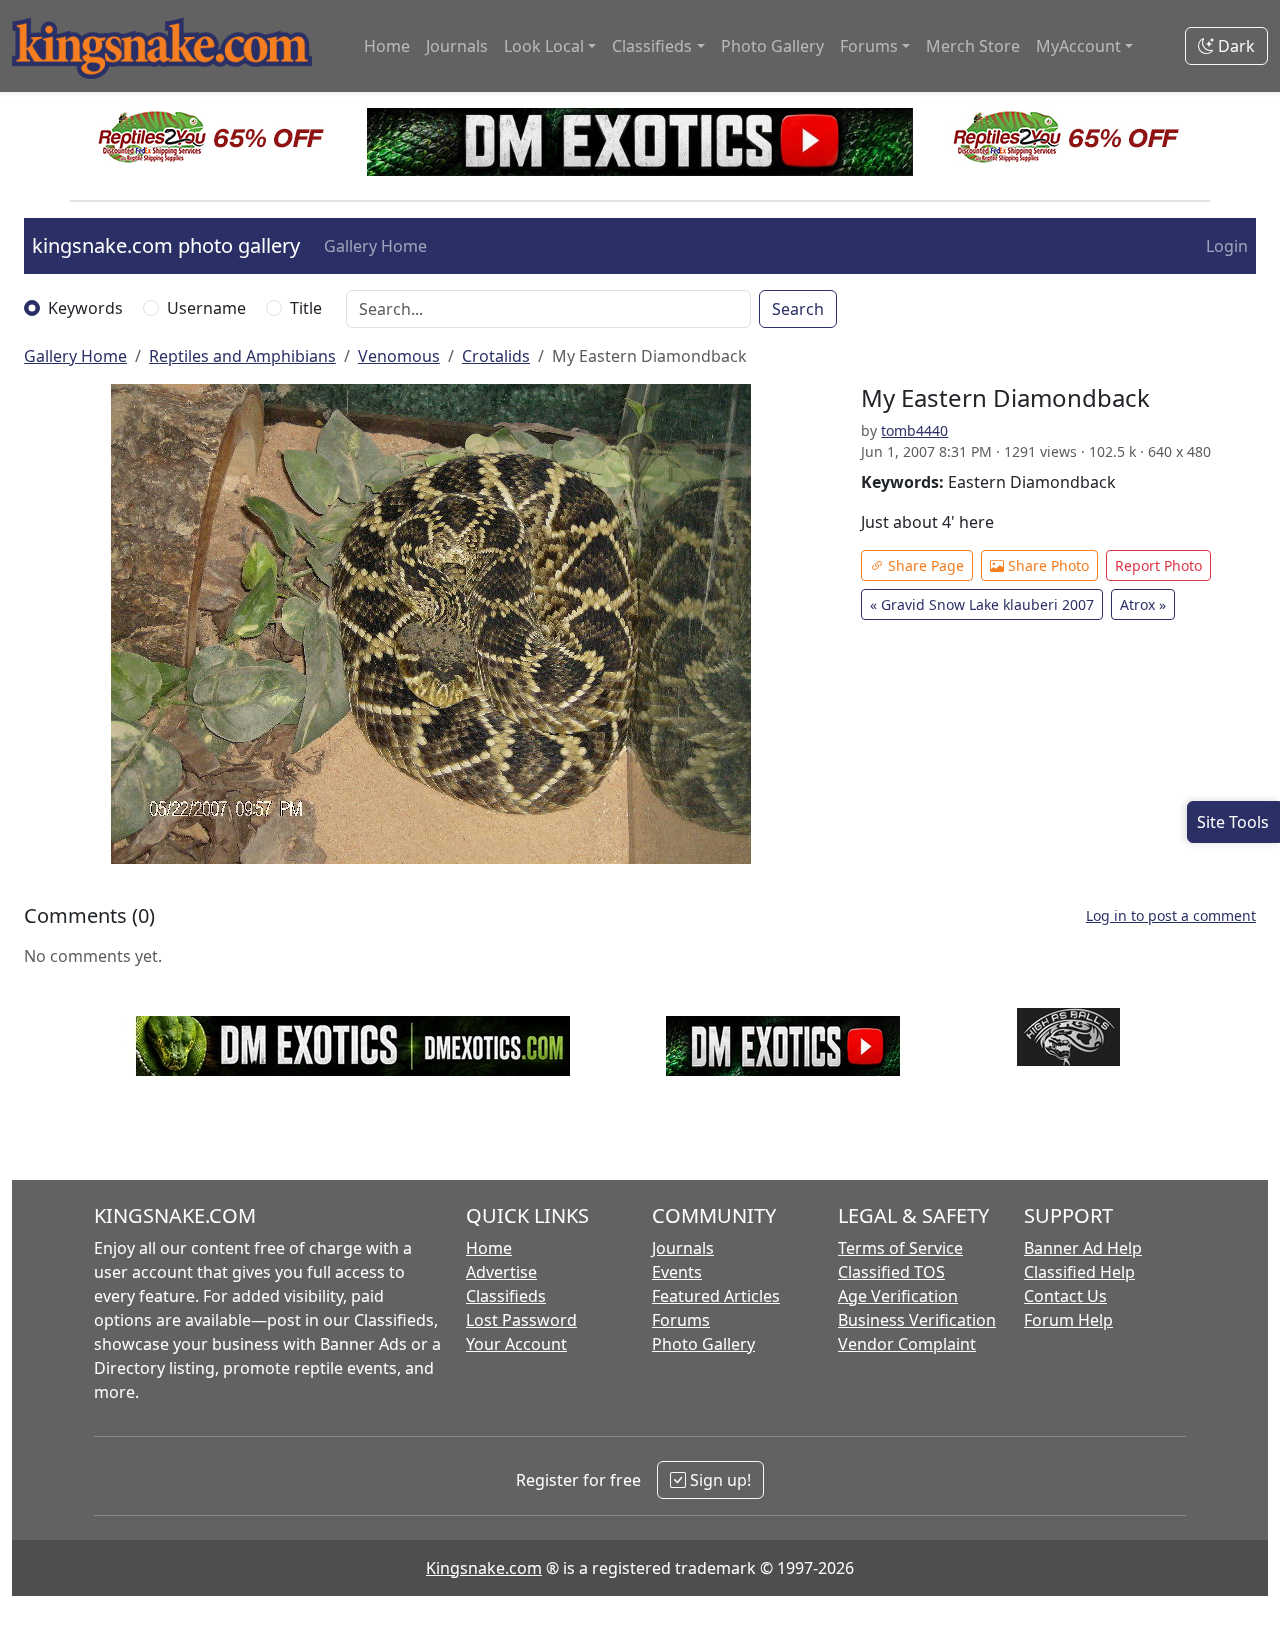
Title (306, 308)
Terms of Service (900, 1248)
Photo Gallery (772, 46)
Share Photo (1046, 565)
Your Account (516, 1344)
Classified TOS (891, 1272)
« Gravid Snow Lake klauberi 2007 (982, 604)
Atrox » (1143, 604)
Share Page (924, 565)
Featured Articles (716, 1296)
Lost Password (521, 1320)
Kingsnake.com (484, 1568)
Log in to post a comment (1171, 915)
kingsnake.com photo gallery (166, 245)
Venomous (399, 356)
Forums (681, 1320)
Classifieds (506, 1296)
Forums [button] (869, 46)
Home (387, 46)
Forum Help (1068, 1320)
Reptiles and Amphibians (242, 356)
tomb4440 (914, 430)
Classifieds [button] (652, 46)
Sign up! (718, 1480)
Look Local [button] (544, 46)
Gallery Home (375, 246)
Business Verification (917, 1320)
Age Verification (898, 1296)
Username (206, 308)
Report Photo (1158, 565)
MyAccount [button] (1078, 46)
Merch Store (973, 46)
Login (1227, 246)
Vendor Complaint (907, 1344)
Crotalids (496, 356)
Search (798, 309)
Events (677, 1272)
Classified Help (1079, 1272)
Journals (457, 46)
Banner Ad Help (1083, 1248)
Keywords (85, 308)
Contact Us (1065, 1296)
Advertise (501, 1272)
